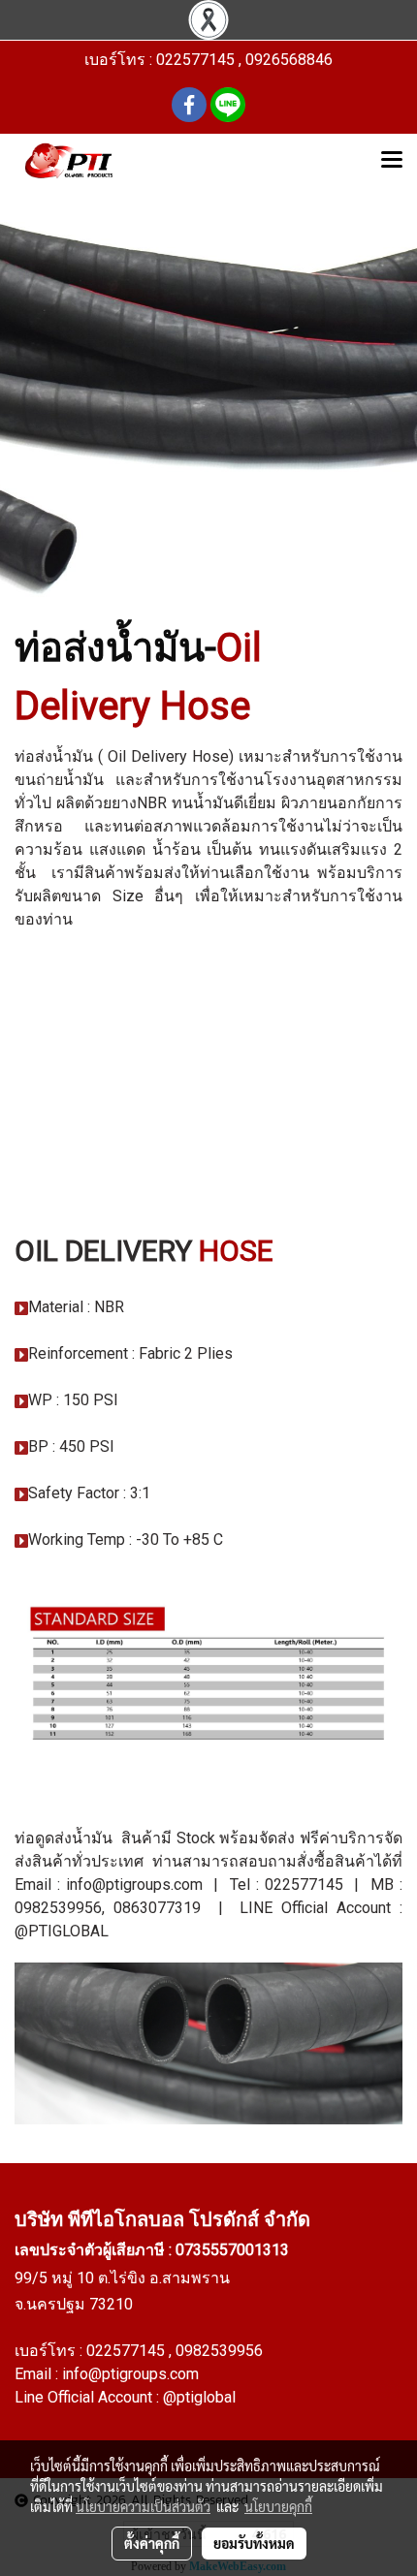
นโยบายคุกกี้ (278, 2506)
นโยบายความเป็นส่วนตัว (143, 2506)
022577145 (128, 2351)
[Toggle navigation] (392, 161)
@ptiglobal (199, 2397)
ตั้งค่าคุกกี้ (152, 2543)
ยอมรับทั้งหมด (254, 2543)
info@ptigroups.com (130, 2374)
